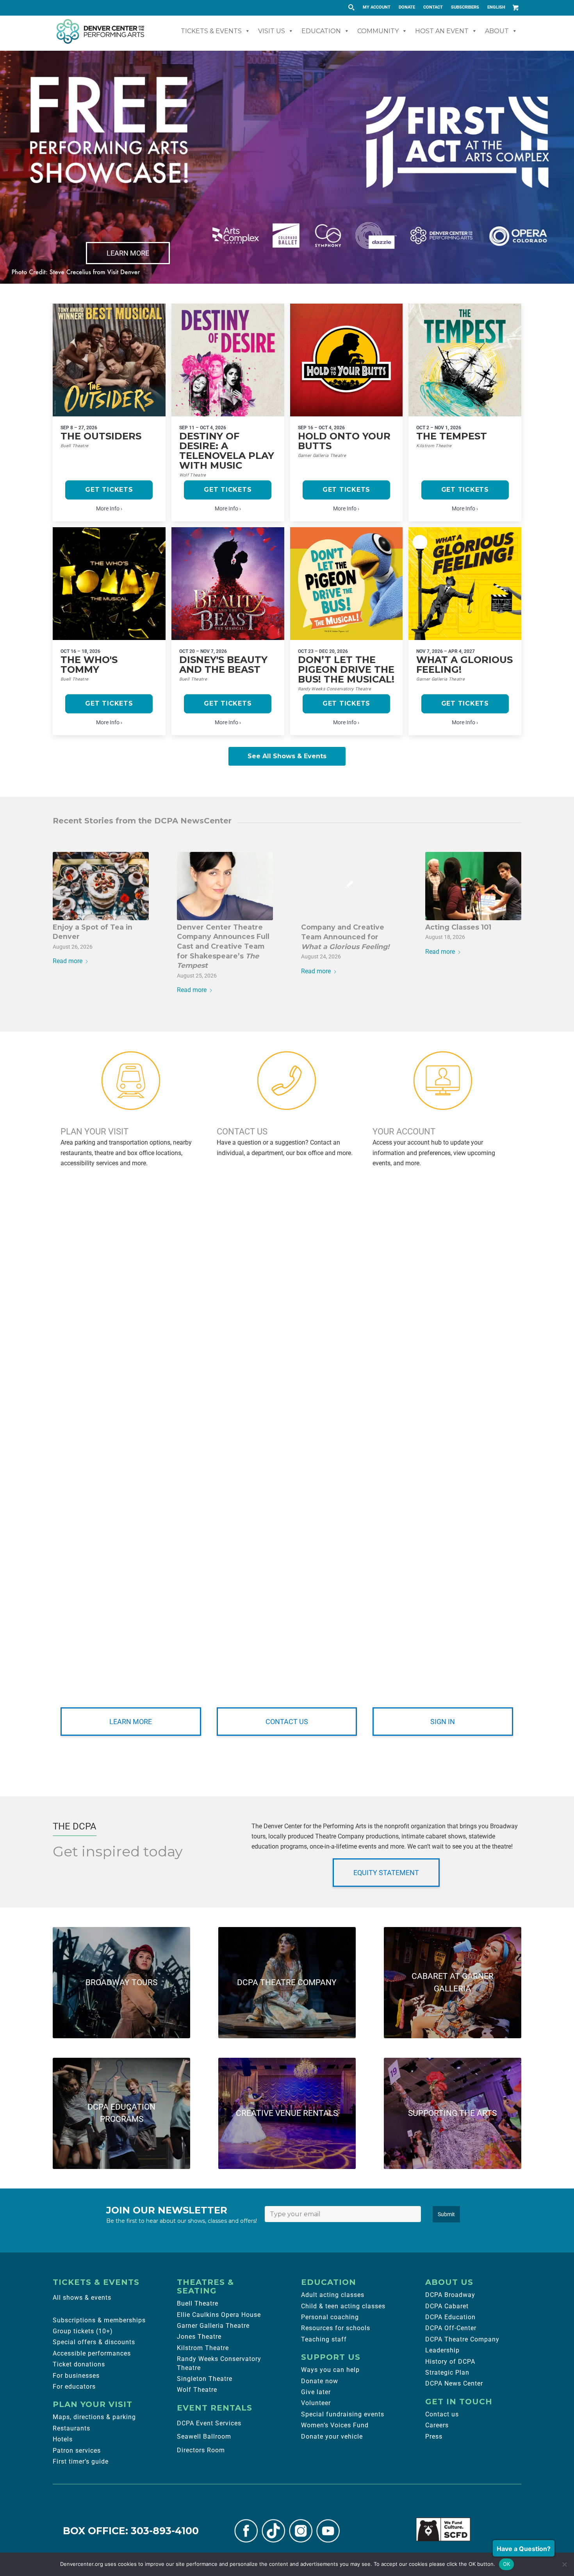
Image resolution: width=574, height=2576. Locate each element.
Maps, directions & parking (94, 2417)
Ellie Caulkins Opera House (219, 2315)
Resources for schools (336, 2328)
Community (378, 31)
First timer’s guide (81, 2461)
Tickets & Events (211, 31)
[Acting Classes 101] (473, 886)
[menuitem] (377, 7)
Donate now (320, 2381)
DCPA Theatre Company (462, 2339)
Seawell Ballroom (204, 2436)
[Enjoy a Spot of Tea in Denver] (101, 886)
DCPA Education (450, 2317)
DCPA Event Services (209, 2423)
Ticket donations (79, 2364)
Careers (437, 2425)
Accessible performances (92, 2353)
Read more (68, 961)
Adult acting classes (333, 2295)
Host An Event (442, 31)
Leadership (442, 2350)
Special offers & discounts (94, 2342)
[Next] (567, 167)
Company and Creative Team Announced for (345, 937)
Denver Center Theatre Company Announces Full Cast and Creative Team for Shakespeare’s (223, 946)
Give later (316, 2392)
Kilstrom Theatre (203, 2348)
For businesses (76, 2376)
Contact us (442, 2414)
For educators (74, 2387)
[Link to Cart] (515, 7)
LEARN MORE (128, 253)
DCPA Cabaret (447, 2306)
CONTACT (433, 7)
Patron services (77, 2451)
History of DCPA (450, 2362)
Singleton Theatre (205, 2379)
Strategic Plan (447, 2372)
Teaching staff (324, 2339)
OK (507, 2564)
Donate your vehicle (332, 2436)
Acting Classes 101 (458, 927)
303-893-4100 (165, 2531)
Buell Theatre (198, 2303)
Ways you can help (330, 2370)
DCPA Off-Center (451, 2328)
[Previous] (7, 167)
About (497, 31)
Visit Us (272, 31)
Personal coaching (330, 2317)
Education (321, 31)
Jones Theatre (199, 2337)
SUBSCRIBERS (465, 7)
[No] (564, 2564)
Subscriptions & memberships (99, 2320)
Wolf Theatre (197, 2390)
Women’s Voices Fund (335, 2425)
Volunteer (316, 2403)
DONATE (407, 7)
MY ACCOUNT (377, 7)
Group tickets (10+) (83, 2331)
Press (434, 2436)
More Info (108, 508)
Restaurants (71, 2428)
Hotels (63, 2439)
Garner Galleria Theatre (213, 2326)
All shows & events (82, 2298)
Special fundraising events (343, 2414)
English (496, 7)
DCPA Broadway (450, 2295)
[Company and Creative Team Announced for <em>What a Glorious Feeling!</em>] (349, 886)
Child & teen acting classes (343, 2306)
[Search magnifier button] (351, 7)
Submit (446, 2214)
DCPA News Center (454, 2383)
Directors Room (201, 2450)
